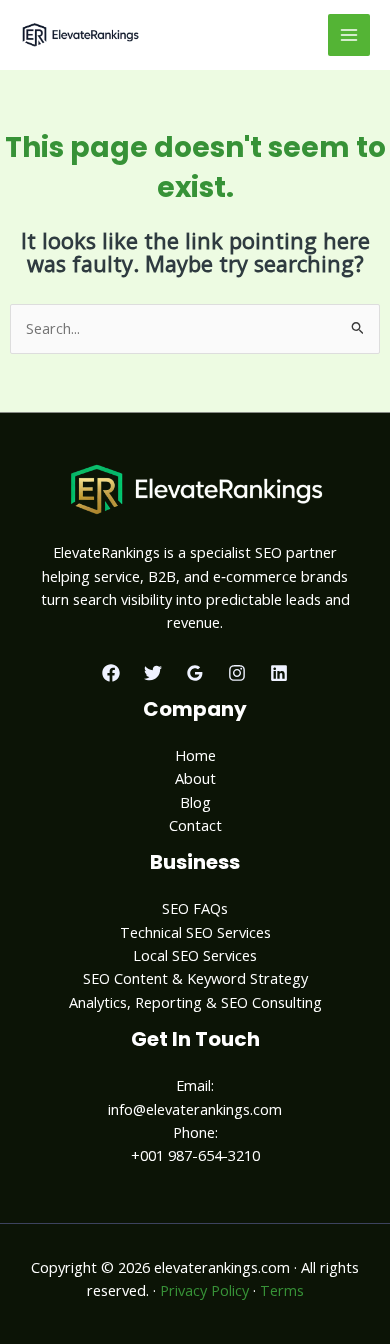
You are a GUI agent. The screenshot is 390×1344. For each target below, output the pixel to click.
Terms (282, 1290)
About (195, 778)
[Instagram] (237, 673)
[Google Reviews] (195, 673)
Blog (195, 802)
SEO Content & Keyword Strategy (195, 978)
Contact (195, 825)
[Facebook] (111, 673)
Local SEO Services (195, 955)
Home (195, 755)
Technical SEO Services (195, 932)
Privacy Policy (204, 1290)
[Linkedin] (279, 673)
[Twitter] (153, 673)
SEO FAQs (195, 908)
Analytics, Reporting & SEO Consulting (195, 1002)
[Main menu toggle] (349, 35)
